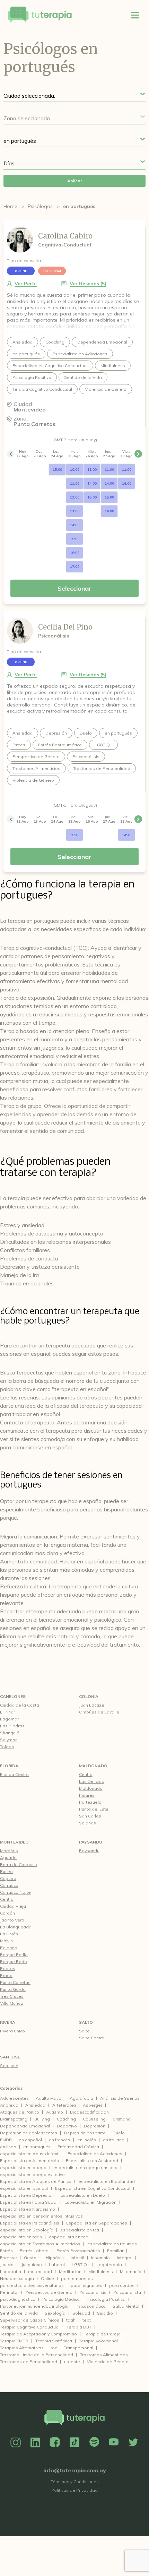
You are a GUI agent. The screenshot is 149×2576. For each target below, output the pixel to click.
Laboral (57, 2265)
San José (10, 2057)
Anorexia (9, 2105)
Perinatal (9, 2292)
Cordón (7, 1913)
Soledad (81, 2313)
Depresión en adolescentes (29, 2133)
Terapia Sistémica (54, 2341)
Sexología (55, 2313)
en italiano (114, 2140)
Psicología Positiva (106, 2299)
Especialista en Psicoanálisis (30, 2223)
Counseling (94, 2119)
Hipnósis (55, 2258)
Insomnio (100, 2258)
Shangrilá (10, 1733)
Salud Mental (126, 2306)
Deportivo (67, 2126)
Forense (8, 2258)
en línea (8, 2147)
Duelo (119, 2133)
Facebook (55, 2443)
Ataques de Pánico (20, 2112)
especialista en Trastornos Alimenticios (40, 2244)
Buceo (6, 1871)
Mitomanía (131, 2271)
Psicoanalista (127, 2292)
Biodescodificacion (89, 2112)
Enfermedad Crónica (78, 2147)
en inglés (87, 2140)
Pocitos (8, 1968)
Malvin (6, 1941)
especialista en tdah (21, 2237)
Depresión (95, 2126)
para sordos (122, 2285)
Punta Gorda (13, 1989)
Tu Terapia (40, 15)
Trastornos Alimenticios (104, 2355)
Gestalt (31, 2258)
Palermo (9, 1948)
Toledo (7, 1747)
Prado (6, 1975)
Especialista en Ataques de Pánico (36, 2181)
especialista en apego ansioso (85, 2167)
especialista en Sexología (27, 2230)
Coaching (66, 2119)
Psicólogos (40, 206)
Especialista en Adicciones (95, 2154)
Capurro (8, 1878)
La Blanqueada (16, 1927)
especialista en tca (80, 2230)
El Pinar (7, 1712)
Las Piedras (12, 1726)
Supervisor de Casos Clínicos (30, 2320)
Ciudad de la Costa (20, 1705)
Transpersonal (78, 2348)
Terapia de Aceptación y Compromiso (38, 2334)
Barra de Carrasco (19, 1864)
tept (87, 2320)
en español (30, 2140)
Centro (7, 1899)
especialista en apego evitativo (32, 2174)
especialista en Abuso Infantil (30, 2154)
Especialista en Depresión (27, 2195)
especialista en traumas (112, 2244)
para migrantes (86, 2285)
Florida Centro (14, 1774)
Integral (125, 2258)
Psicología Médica (61, 2299)
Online (47, 2278)
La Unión (9, 1934)
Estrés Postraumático (78, 2251)
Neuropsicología (17, 2278)
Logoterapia (109, 2265)
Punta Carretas (15, 1982)
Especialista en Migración (90, 2202)
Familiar (115, 2251)
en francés (60, 2140)
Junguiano (32, 2265)
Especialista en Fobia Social (29, 2202)
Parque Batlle (14, 1955)
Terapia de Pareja (102, 2334)
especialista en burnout (24, 2188)
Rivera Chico (12, 2031)
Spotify (94, 2443)
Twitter (133, 2443)
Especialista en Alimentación (29, 2161)
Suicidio (105, 2313)
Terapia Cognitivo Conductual (30, 2327)
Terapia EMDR (14, 2341)
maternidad (40, 2271)
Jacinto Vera (12, 1920)
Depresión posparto (85, 2133)
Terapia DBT (79, 2327)
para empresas (77, 2278)
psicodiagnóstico (18, 2299)
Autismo (55, 2112)
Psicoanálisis (93, 2292)
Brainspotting (14, 2119)
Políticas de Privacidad (74, 2490)
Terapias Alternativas (22, 2348)
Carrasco (9, 1885)
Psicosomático (91, 2306)
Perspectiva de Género (49, 2292)
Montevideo (14, 1842)
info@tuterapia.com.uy (75, 2470)
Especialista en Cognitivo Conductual (93, 2188)
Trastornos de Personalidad (29, 2362)
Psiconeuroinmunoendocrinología (34, 2306)
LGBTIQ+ (81, 2265)
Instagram (16, 2443)
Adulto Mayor (49, 2098)
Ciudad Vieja (13, 1906)
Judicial (7, 2265)
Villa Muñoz (12, 2003)
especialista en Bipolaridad (107, 2181)
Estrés (6, 2251)
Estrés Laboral (35, 2251)
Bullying (42, 2119)
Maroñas (9, 1851)
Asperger (93, 2105)
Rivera (8, 2022)
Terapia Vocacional (98, 2341)
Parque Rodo (14, 1962)
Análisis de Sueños (120, 2098)
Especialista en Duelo (83, 2195)
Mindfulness (101, 2271)
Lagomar (9, 1719)
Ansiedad (35, 2105)
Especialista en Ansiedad (92, 2161)
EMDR (6, 2140)
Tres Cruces (12, 1996)
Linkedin (35, 2443)
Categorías (11, 2088)
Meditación (70, 2271)
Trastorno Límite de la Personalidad (37, 2355)
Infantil (77, 2258)
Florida (9, 1766)
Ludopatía (11, 2271)
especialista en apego (23, 2167)
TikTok (74, 2443)
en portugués (37, 2147)
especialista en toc (68, 2237)
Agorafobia (81, 2098)
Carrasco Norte (15, 1892)
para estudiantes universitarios (32, 2285)
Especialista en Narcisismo (28, 2209)
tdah (71, 2320)
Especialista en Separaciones (97, 2223)
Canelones (13, 1696)
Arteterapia (64, 2105)
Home (10, 206)
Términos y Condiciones (75, 2482)
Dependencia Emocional (25, 2126)
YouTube (114, 2443)
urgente (72, 2362)
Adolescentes (14, 2098)
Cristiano (122, 2119)
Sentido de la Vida (19, 2313)
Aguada (8, 1858)
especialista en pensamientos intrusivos (41, 2216)
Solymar (8, 1740)
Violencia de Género (108, 2362)
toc (54, 2348)
